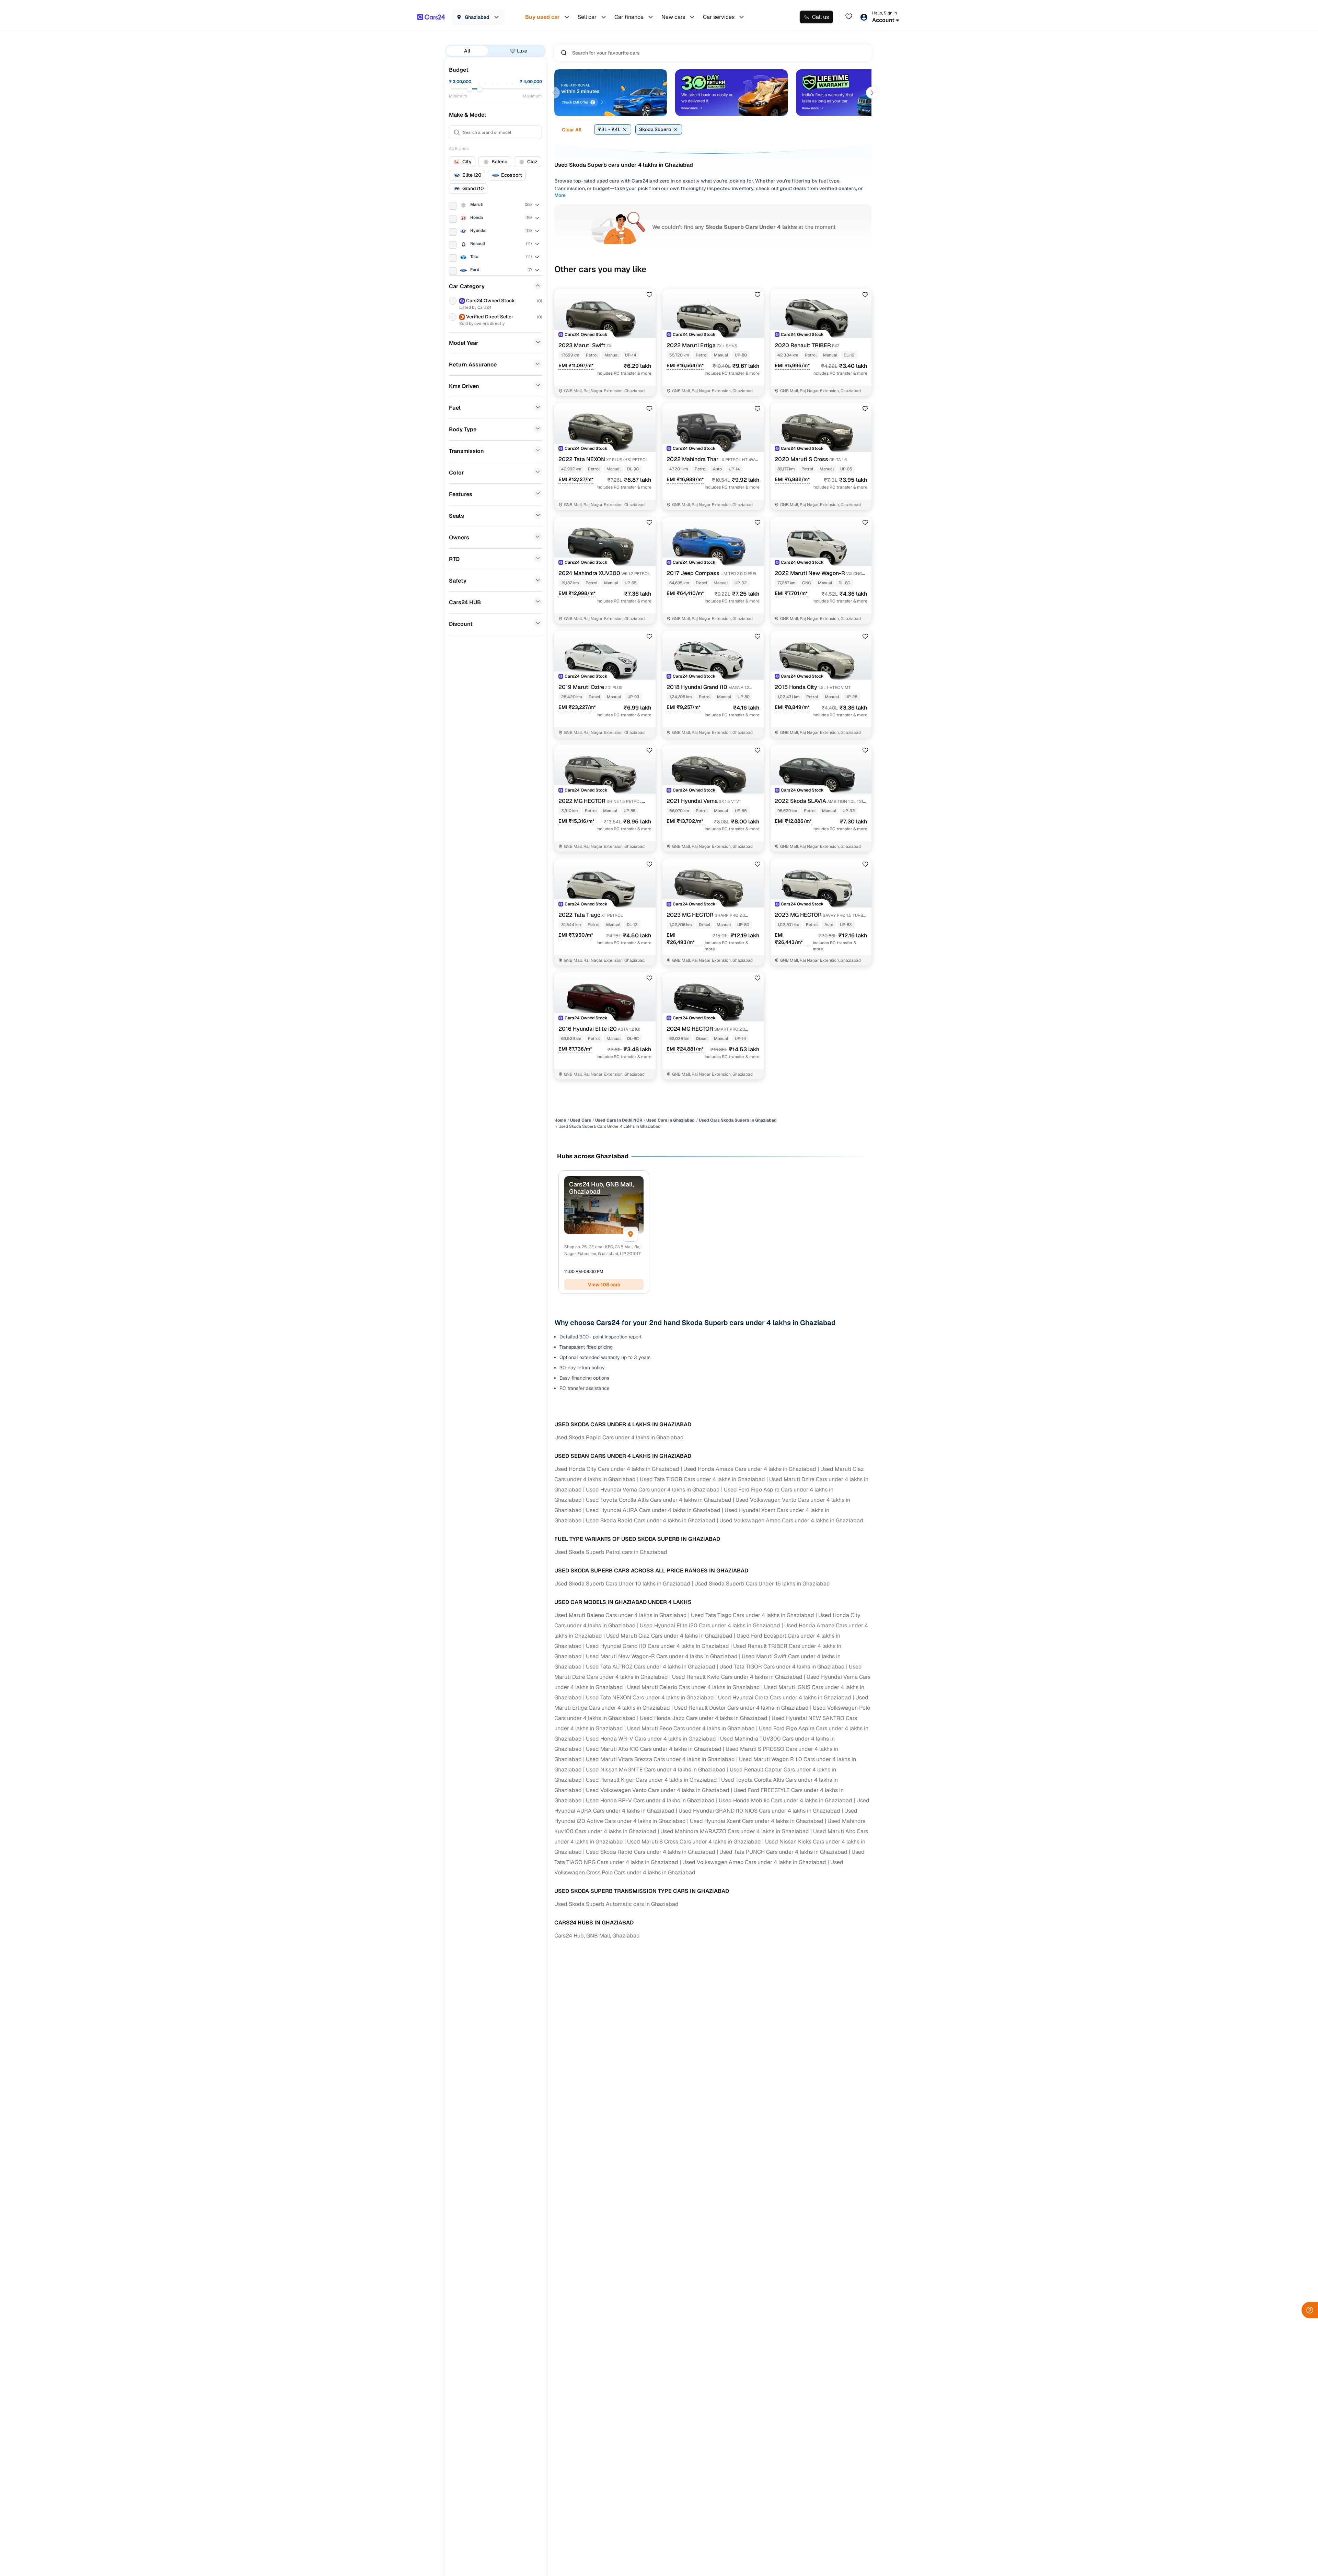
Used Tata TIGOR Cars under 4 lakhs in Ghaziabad (702, 1479)
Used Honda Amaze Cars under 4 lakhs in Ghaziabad (750, 1469)
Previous (554, 93)
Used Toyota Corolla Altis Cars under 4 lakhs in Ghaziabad (659, 1500)
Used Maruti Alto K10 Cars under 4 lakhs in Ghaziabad (654, 1749)
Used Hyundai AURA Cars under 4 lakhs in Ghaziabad (653, 1510)
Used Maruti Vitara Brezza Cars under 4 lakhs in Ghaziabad (660, 1759)
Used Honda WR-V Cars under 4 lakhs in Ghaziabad (651, 1739)
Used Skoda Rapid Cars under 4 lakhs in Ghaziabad (619, 1437)
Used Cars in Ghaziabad (670, 1120)
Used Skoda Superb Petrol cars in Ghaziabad (611, 1552)
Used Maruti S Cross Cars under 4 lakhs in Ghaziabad (694, 1842)
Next (872, 93)
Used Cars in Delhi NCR (619, 1120)
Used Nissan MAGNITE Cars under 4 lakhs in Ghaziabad (656, 1770)
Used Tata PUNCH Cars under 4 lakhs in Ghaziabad (783, 1852)
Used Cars (581, 1120)
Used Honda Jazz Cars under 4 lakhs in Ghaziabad (704, 1718)
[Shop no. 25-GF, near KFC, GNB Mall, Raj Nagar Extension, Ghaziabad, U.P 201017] (631, 1234)
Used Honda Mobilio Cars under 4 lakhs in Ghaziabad (785, 1800)
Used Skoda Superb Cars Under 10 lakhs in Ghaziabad (622, 1584)
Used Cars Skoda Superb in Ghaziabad (738, 1120)
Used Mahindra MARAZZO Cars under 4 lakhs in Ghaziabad (735, 1831)
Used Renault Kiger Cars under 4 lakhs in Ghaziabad (651, 1780)
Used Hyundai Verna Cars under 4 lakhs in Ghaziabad (653, 1490)
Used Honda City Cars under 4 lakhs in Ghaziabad (617, 1469)
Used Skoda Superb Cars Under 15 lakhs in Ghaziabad (762, 1584)
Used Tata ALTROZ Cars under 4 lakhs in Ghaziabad (651, 1667)
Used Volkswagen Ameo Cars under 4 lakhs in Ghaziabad (791, 1520)
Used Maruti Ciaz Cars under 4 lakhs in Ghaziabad (669, 1636)
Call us (820, 17)
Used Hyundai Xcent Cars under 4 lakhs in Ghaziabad (757, 1821)
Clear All (572, 130)
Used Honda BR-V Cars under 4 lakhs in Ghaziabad (650, 1800)
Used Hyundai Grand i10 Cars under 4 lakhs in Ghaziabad (657, 1646)
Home (560, 1120)
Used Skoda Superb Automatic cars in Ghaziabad (616, 1904)
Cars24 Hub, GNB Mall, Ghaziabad (597, 1936)
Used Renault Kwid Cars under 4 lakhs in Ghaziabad (737, 1677)
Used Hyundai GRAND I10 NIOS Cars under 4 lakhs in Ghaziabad (759, 1811)
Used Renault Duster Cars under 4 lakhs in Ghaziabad (741, 1708)
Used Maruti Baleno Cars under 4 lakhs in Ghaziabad (621, 1615)
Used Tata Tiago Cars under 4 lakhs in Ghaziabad (753, 1615)
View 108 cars (604, 1285)
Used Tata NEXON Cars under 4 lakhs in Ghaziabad (650, 1697)
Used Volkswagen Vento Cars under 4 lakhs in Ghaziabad (658, 1790)
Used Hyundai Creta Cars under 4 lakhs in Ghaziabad (785, 1697)
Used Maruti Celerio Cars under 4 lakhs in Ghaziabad (693, 1687)
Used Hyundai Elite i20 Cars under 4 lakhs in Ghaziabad (710, 1625)
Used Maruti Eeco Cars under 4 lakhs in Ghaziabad (691, 1728)
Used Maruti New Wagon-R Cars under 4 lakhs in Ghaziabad (662, 1656)
